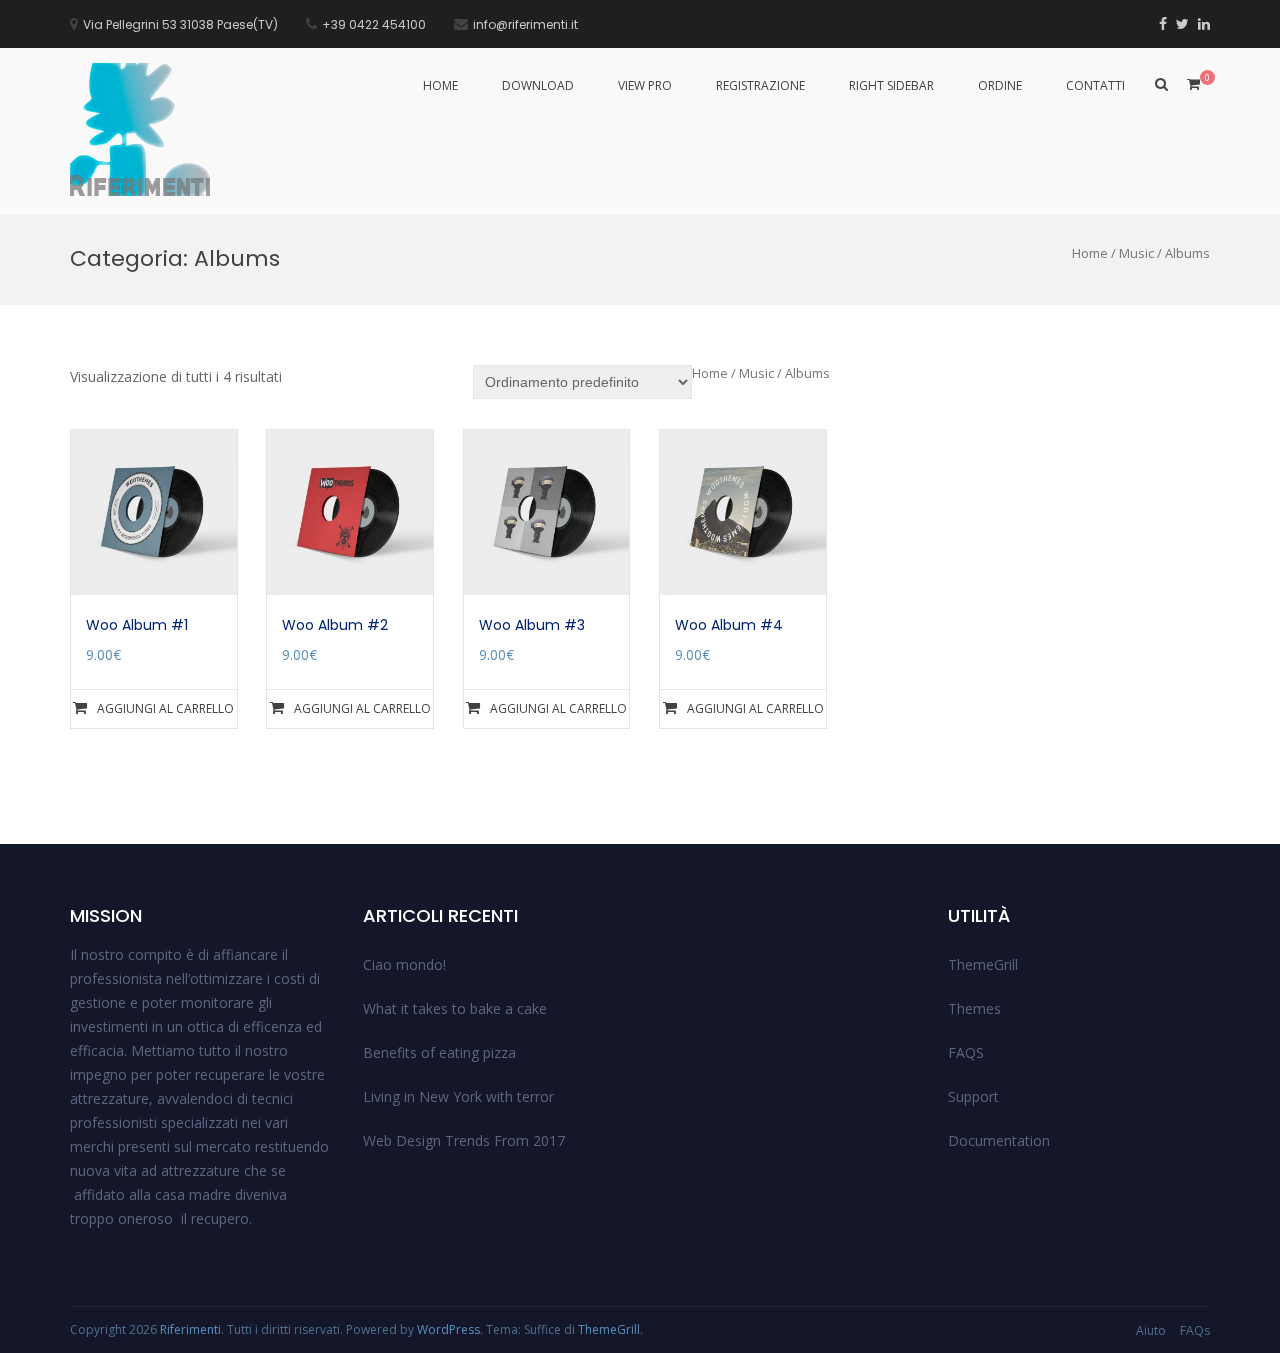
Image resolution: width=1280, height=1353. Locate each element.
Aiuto (1151, 1330)
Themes (974, 1008)
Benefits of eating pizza (439, 1052)
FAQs (1195, 1330)
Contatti (1095, 85)
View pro (645, 85)
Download (538, 85)
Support (973, 1096)
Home (440, 85)
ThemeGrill (983, 964)
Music (1136, 253)
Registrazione (760, 85)
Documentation (999, 1140)
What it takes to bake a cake (455, 1008)
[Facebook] (1163, 23)
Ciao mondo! (404, 964)
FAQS (966, 1052)
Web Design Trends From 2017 (464, 1140)
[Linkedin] (1204, 23)
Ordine (1000, 85)
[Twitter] (1182, 23)
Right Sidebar (891, 85)
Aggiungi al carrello (165, 708)
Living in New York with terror (458, 1096)
